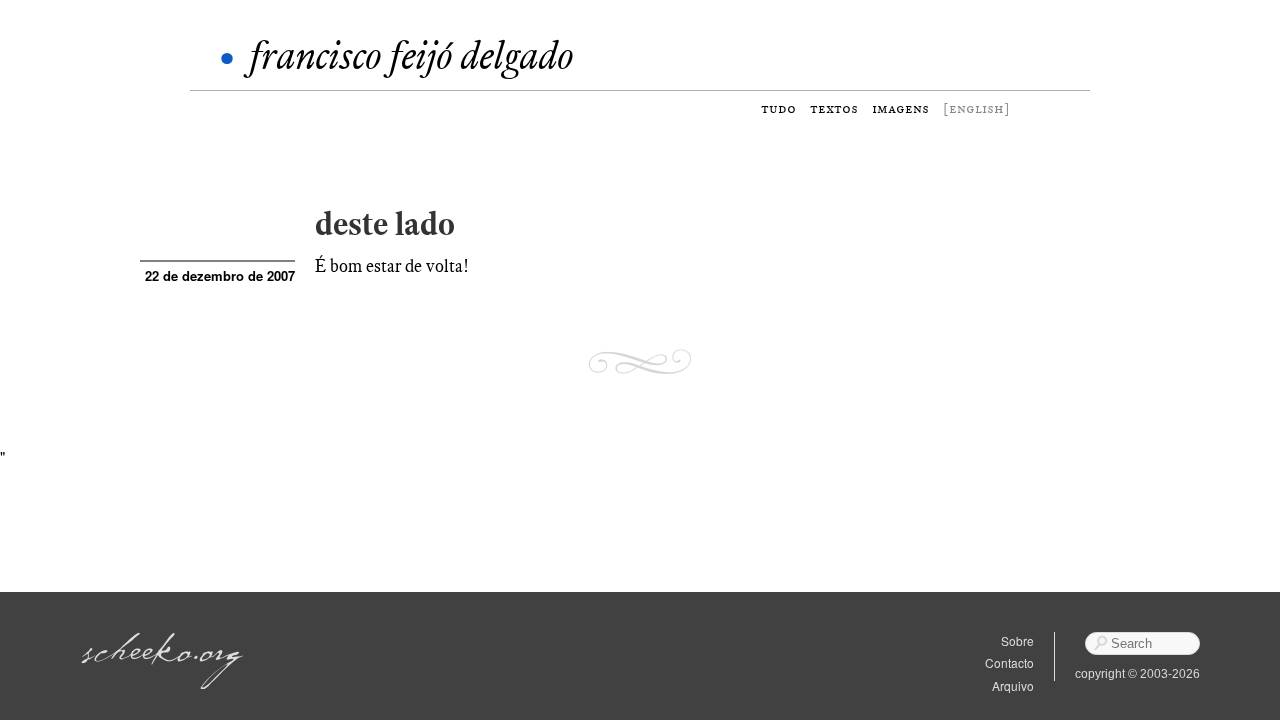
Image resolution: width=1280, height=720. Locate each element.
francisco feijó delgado (411, 55)
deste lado (385, 223)
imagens (900, 108)
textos (834, 108)
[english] (976, 108)
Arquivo (1013, 685)
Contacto (1009, 662)
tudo (778, 108)
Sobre (1017, 640)
